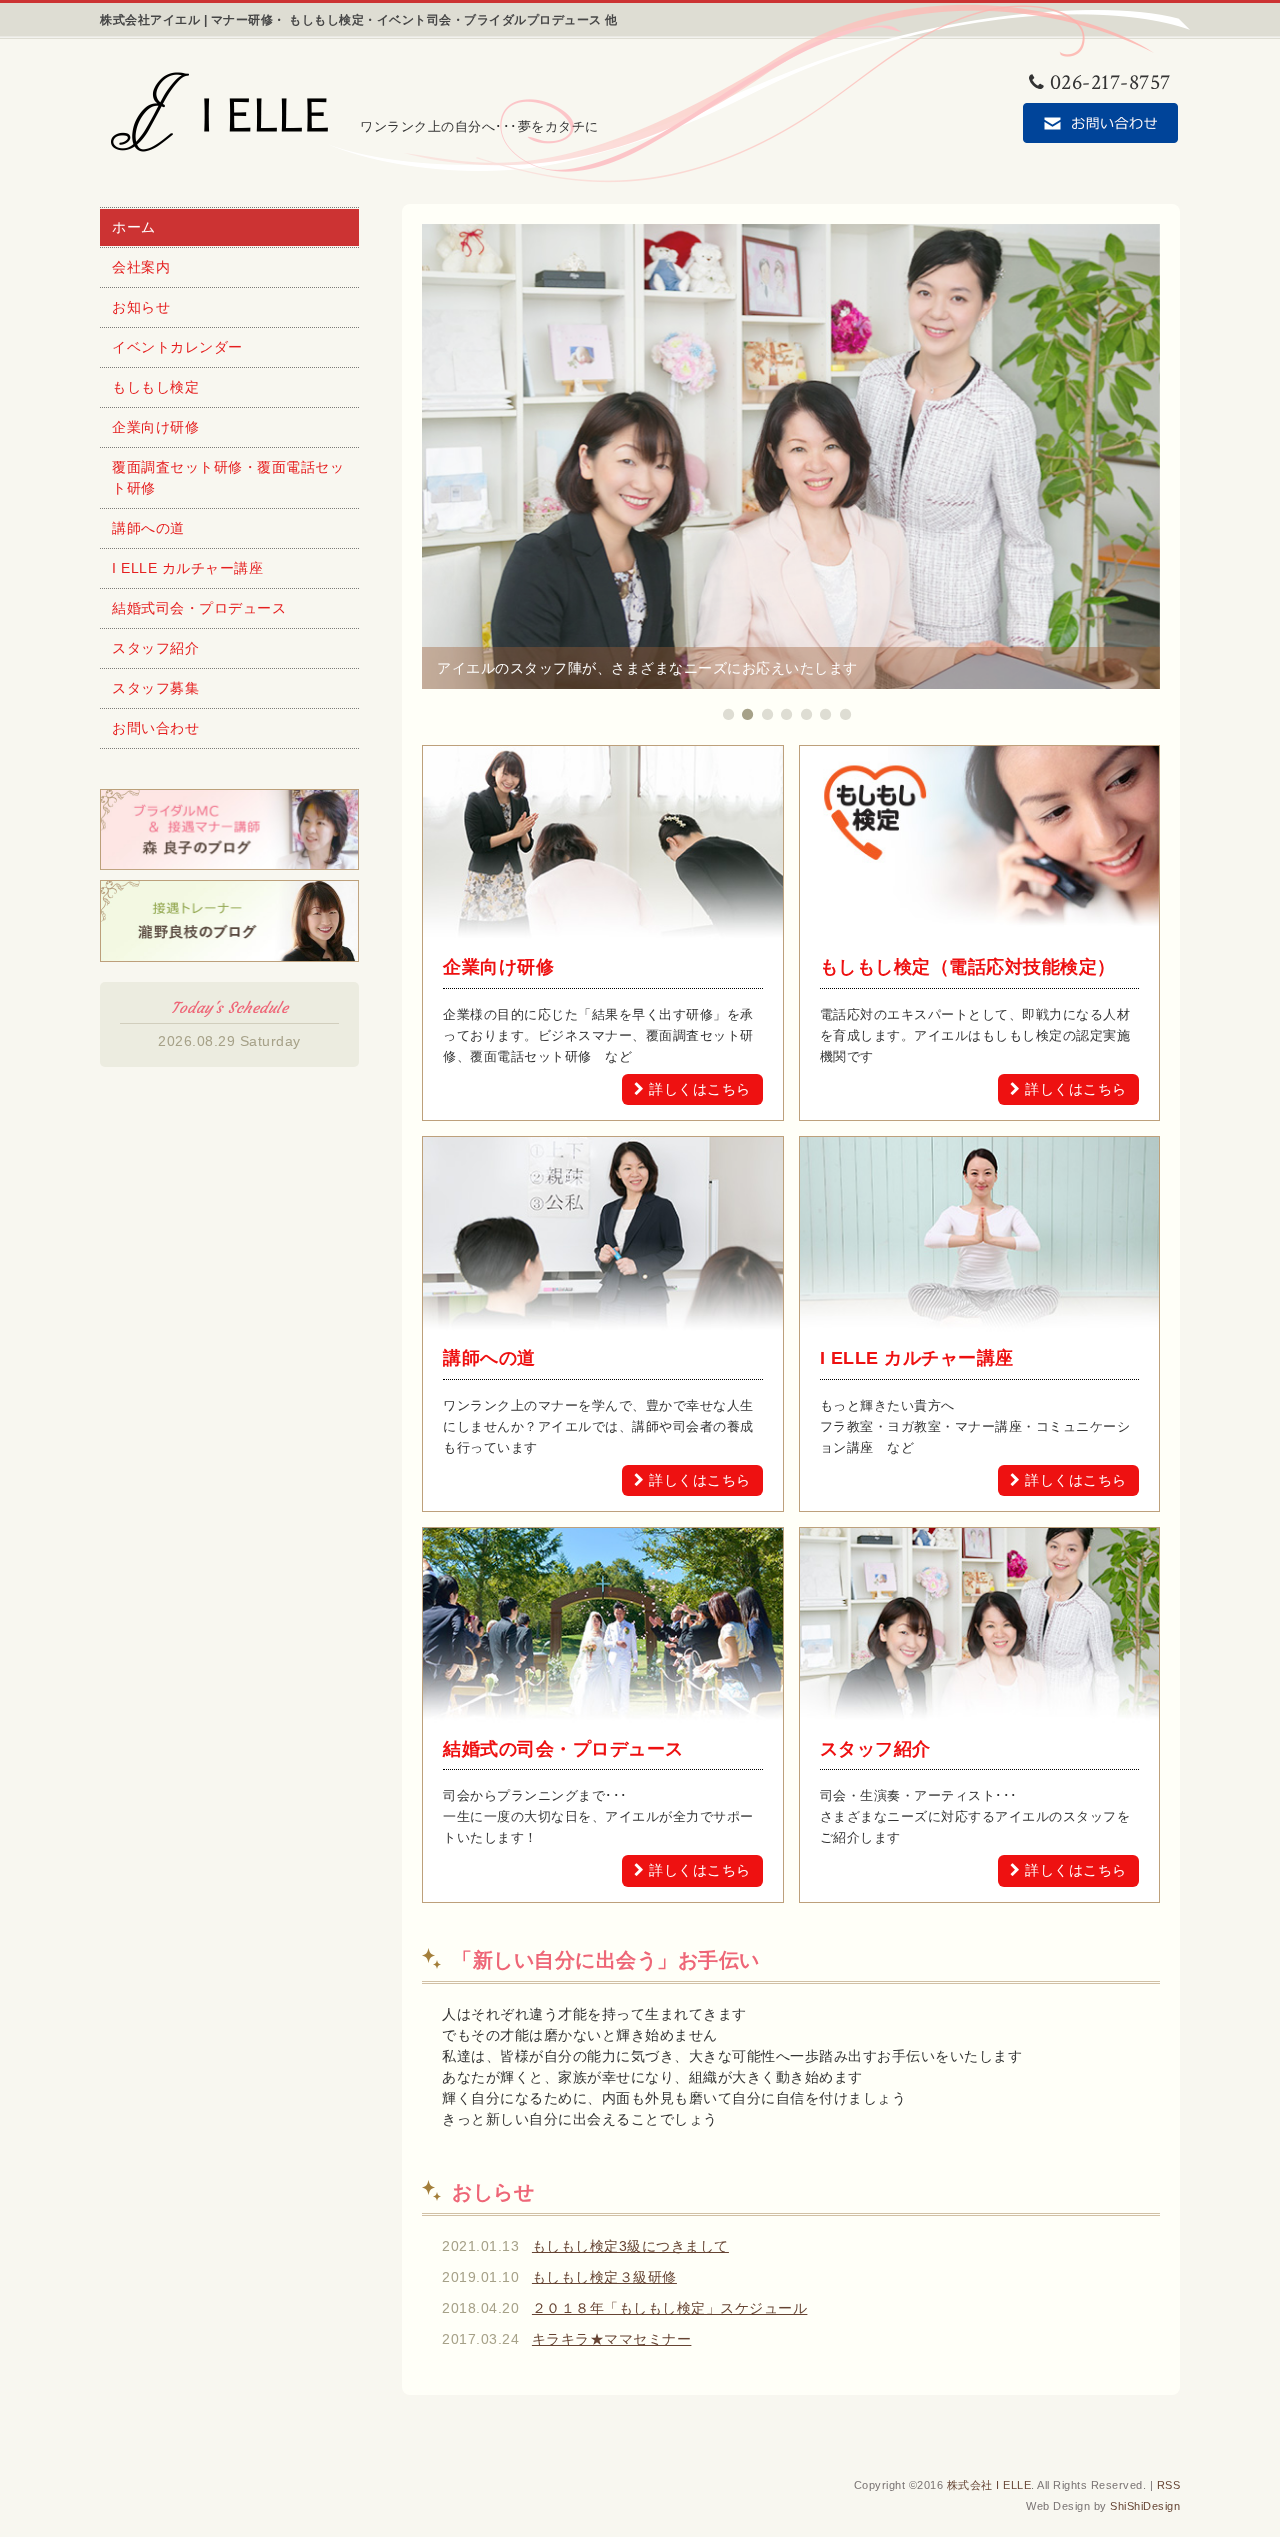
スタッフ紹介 (155, 648)
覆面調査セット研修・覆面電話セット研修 (228, 477)
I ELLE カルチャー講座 (187, 568)
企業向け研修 (155, 427)
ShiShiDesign (1145, 2506)
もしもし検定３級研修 (604, 2277)
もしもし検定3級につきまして (630, 2246)
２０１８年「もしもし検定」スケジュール (670, 2308)
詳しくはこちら (700, 1089)
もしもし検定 (155, 387)
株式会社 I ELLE (989, 2485)
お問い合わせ (155, 728)
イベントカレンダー (177, 347)
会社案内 (141, 267)
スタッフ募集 (155, 688)
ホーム (134, 227)
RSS (1169, 2485)
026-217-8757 (1110, 82)
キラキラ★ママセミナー (612, 2339)
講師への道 (148, 528)
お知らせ (141, 307)
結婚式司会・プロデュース (199, 608)
